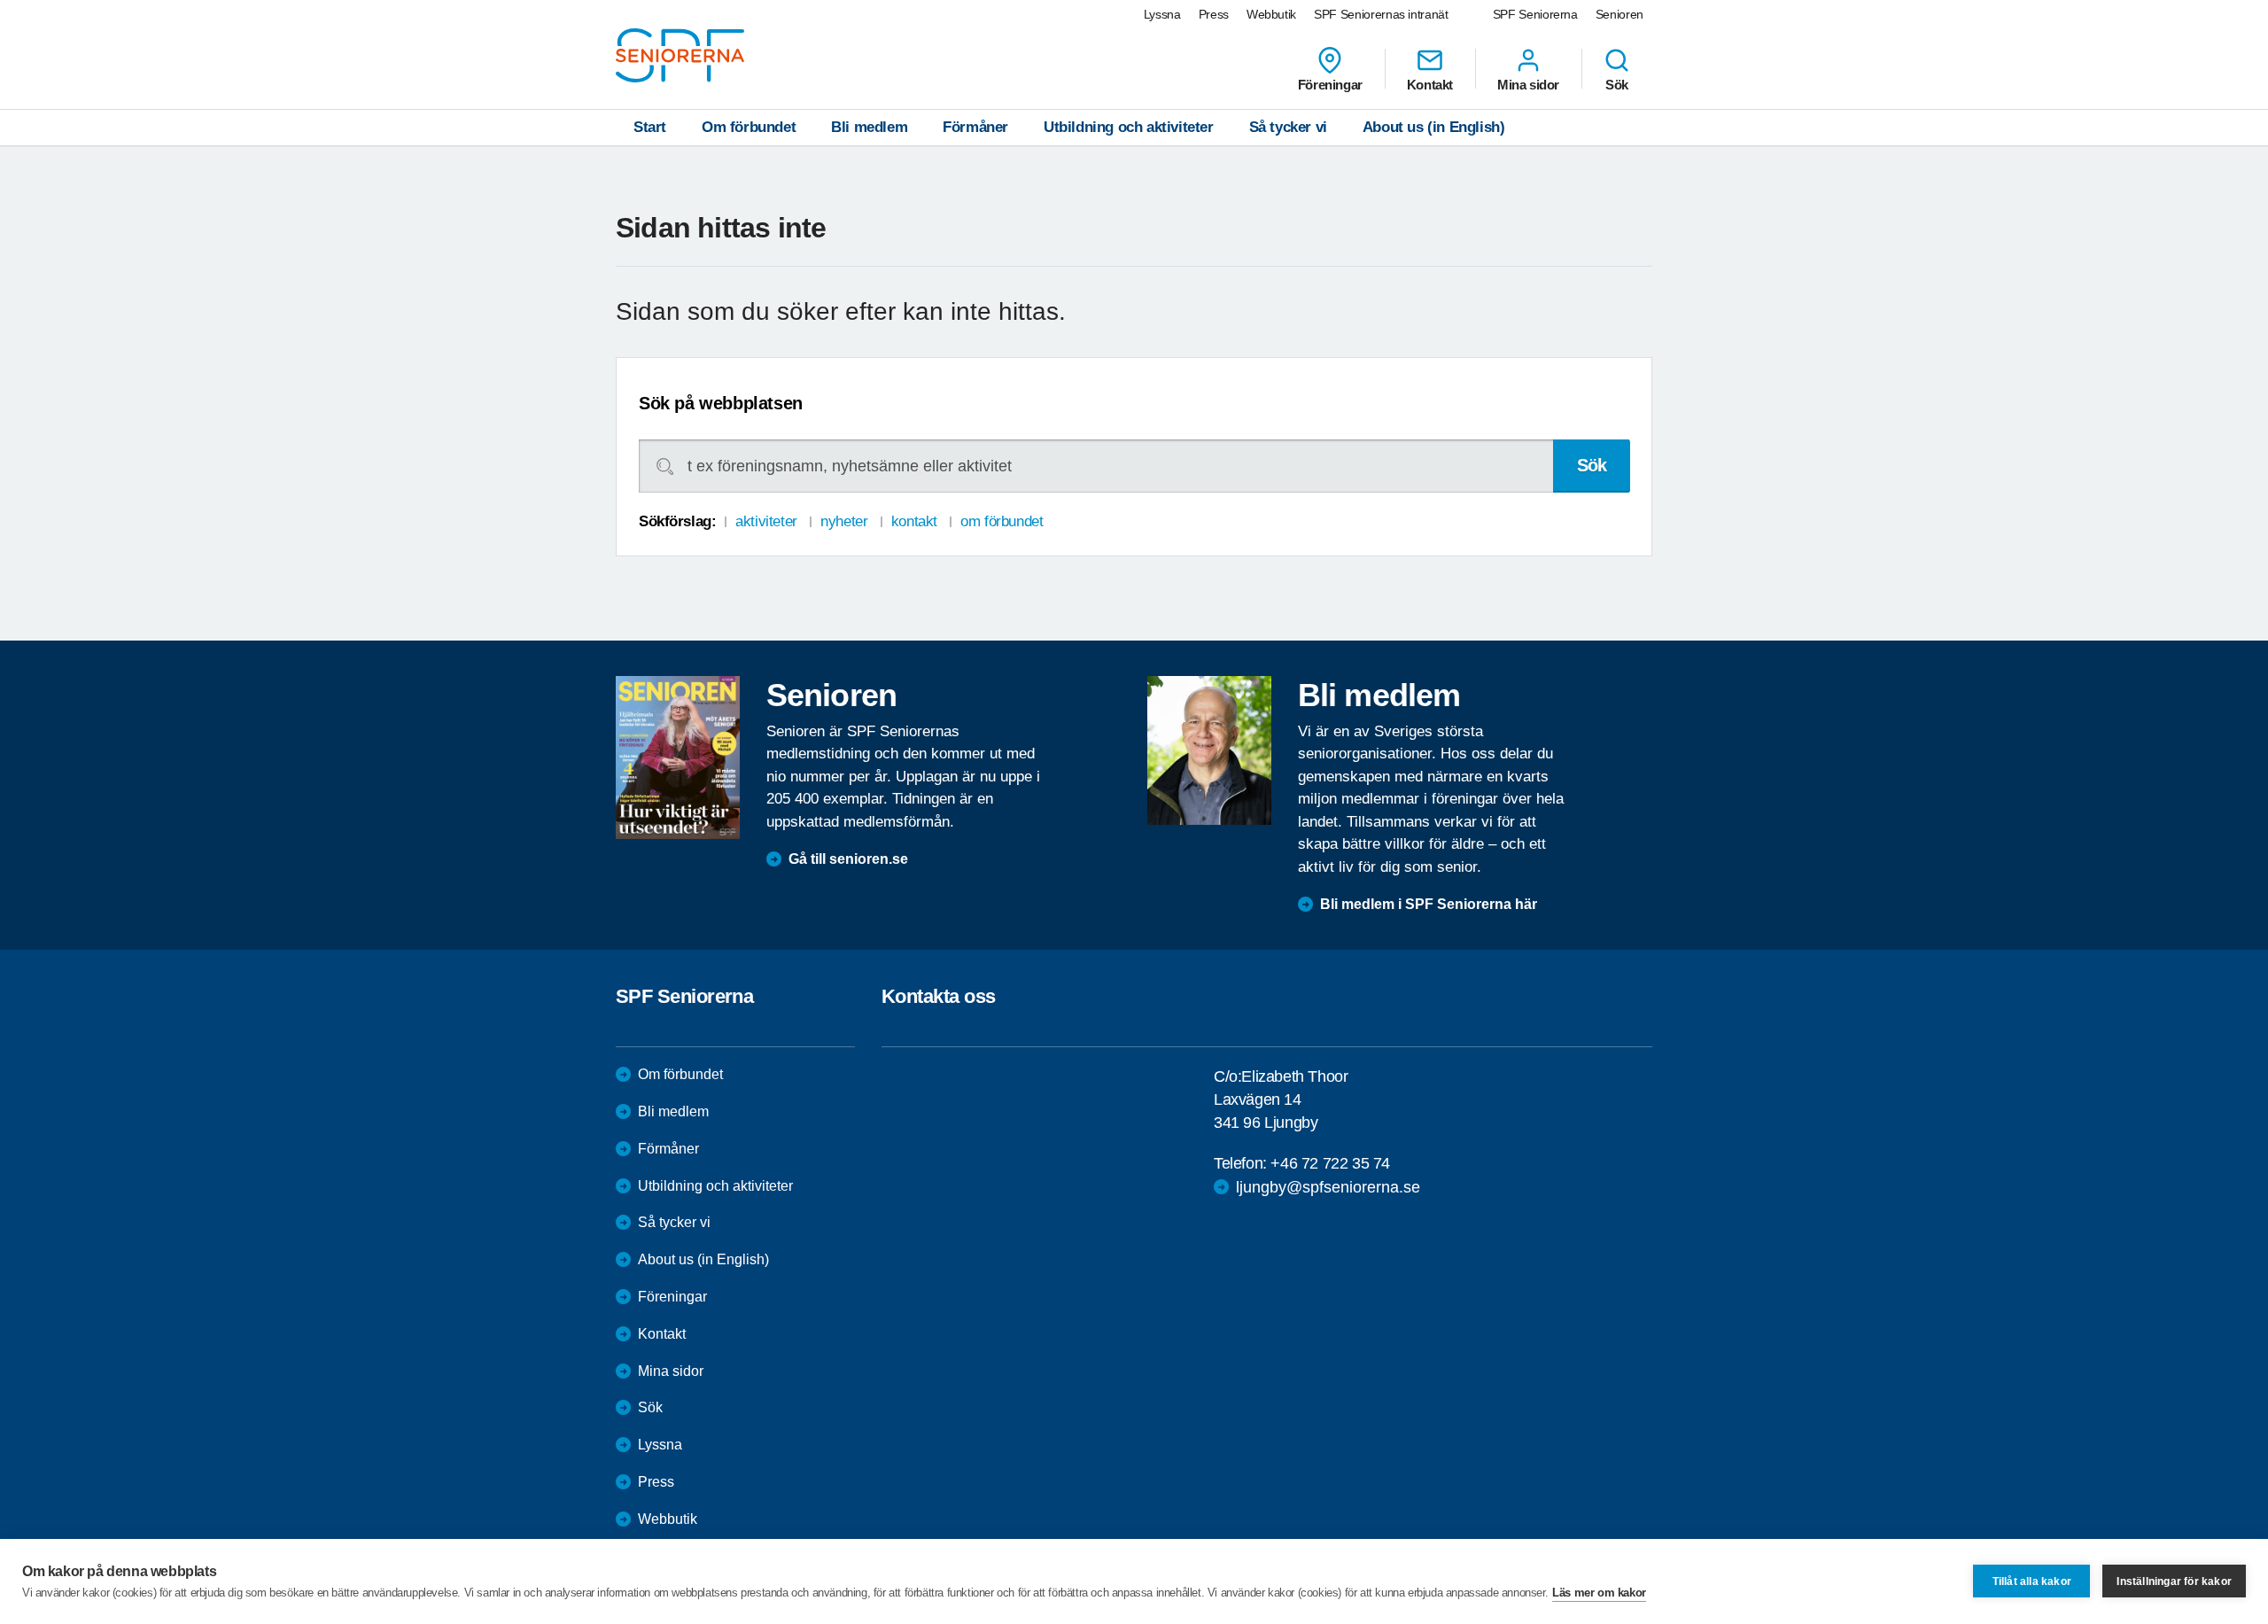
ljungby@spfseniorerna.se (1328, 1187)
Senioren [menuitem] (1619, 14)
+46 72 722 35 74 (1330, 1163)
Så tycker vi (1288, 127)
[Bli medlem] (1209, 750)
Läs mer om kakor (1599, 1593)
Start (650, 127)
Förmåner (975, 127)
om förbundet (1002, 521)
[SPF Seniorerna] (680, 55)
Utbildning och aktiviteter (1129, 127)
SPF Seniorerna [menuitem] (1535, 14)
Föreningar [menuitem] (1330, 84)
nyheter (844, 521)
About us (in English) (1434, 127)
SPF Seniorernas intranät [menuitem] (1381, 14)
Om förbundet (749, 127)
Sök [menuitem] (1617, 84)
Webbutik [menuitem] (1271, 14)
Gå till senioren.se (848, 859)
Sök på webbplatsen (721, 403)
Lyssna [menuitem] (1162, 14)
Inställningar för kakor (2174, 1581)
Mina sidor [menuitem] (1528, 84)
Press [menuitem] (1214, 14)
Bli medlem (869, 127)
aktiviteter (766, 521)
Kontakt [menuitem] (1430, 84)
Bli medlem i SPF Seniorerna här (1429, 904)
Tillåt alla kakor (2032, 1581)
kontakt (914, 521)
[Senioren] (678, 758)
